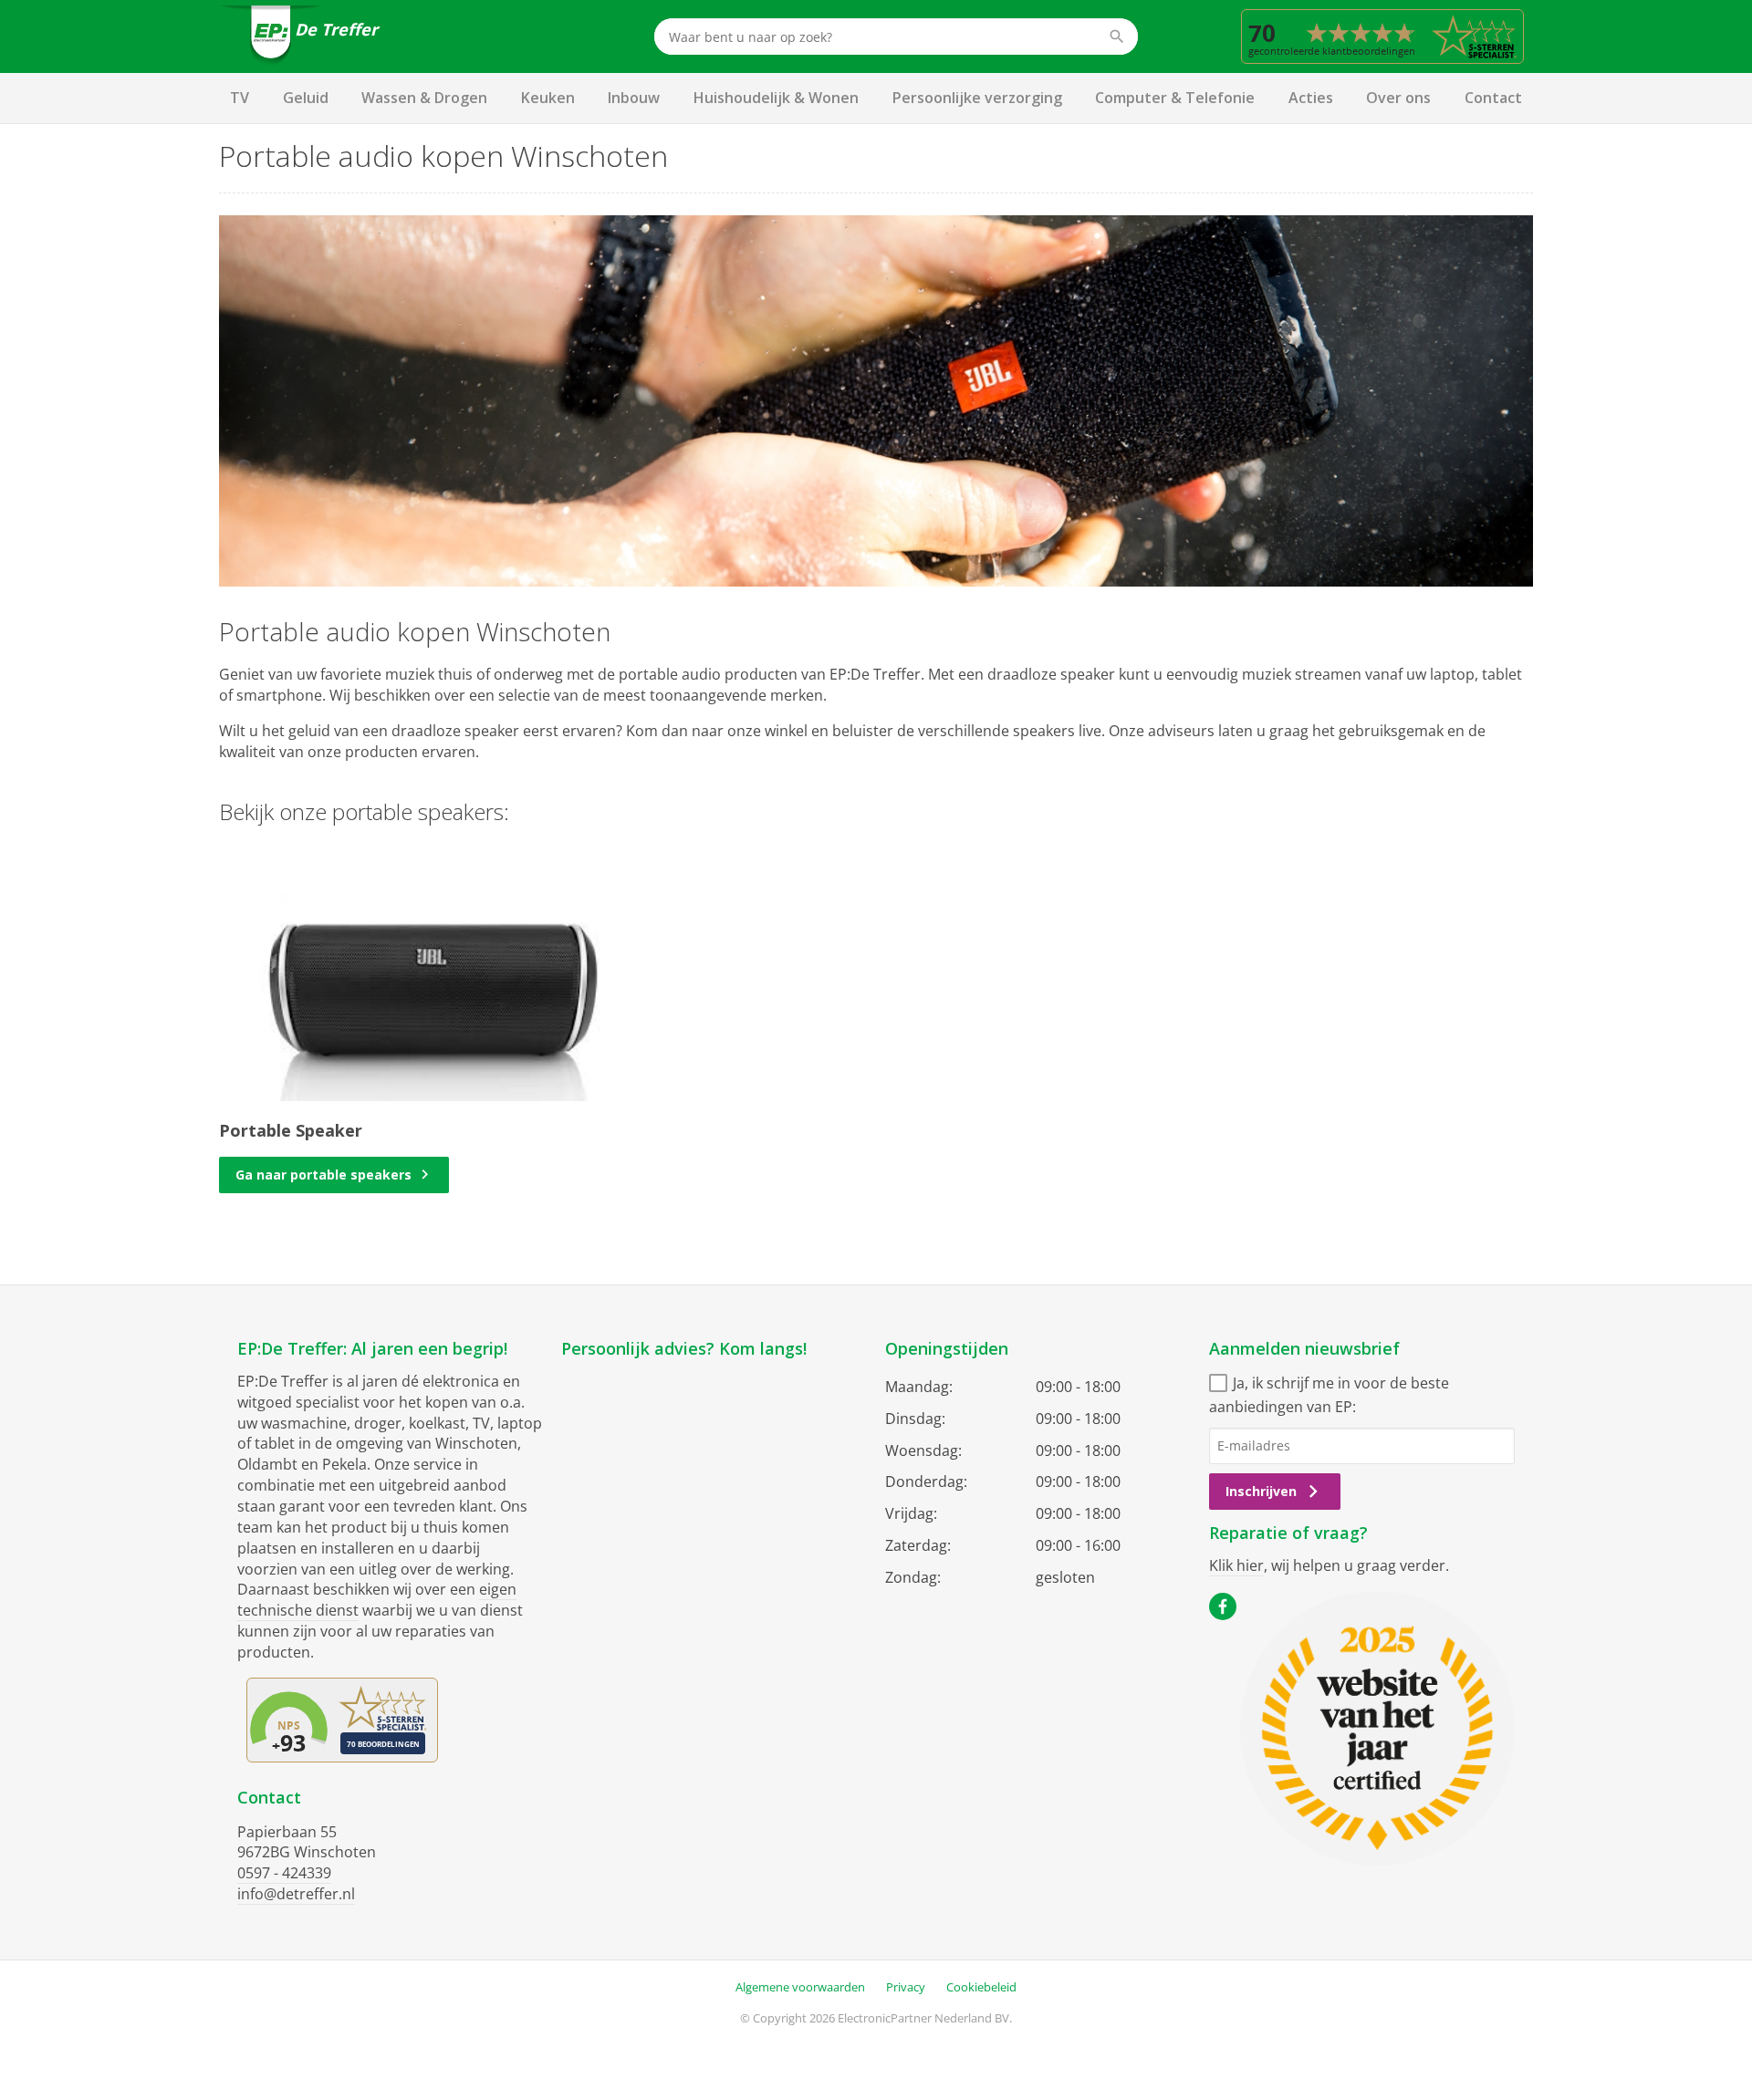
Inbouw (634, 98)
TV (240, 98)
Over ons (1398, 98)
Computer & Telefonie (1175, 98)
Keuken (548, 98)
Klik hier (1236, 1565)
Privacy (906, 1987)
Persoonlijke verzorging (977, 98)
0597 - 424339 (284, 1873)
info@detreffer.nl (296, 1894)
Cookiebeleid (981, 1987)
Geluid (306, 98)
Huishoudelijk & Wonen (776, 98)
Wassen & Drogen (424, 98)
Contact (1493, 98)
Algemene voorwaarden (800, 1987)
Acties (1311, 98)
